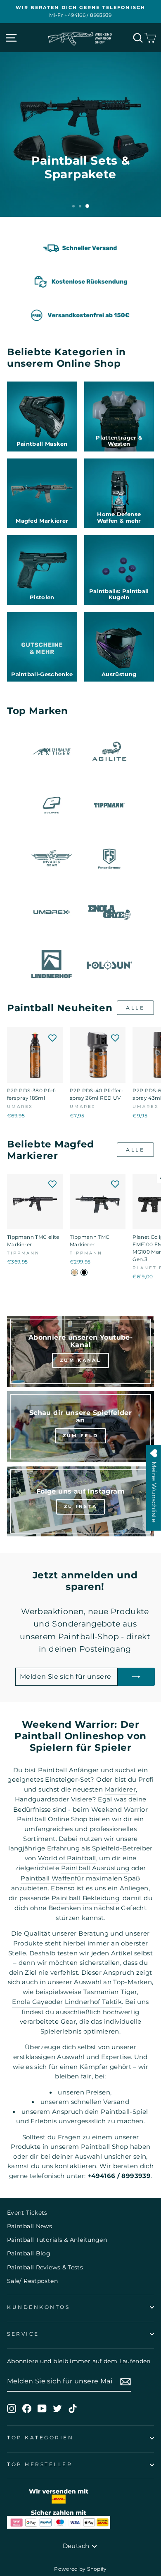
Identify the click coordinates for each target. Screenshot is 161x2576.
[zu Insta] (80, 1501)
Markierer (120, 1789)
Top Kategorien (40, 2438)
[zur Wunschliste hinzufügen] (52, 1038)
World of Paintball (67, 1858)
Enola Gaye (30, 2002)
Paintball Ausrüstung (95, 1868)
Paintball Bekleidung (85, 1898)
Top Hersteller (40, 2464)
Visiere (82, 1799)
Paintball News (30, 2226)
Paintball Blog (29, 2253)
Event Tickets (27, 2213)
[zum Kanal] (80, 1351)
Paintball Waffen (48, 1878)
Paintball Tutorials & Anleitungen (57, 2240)
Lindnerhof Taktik (93, 2002)
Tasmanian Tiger (110, 1992)
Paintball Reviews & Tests (45, 2267)
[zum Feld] (80, 1427)
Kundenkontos (38, 2307)
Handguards (35, 1799)
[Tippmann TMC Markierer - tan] (75, 1272)
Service (23, 2334)
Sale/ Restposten (32, 2281)
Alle (135, 1008)
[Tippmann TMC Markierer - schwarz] (84, 1272)
